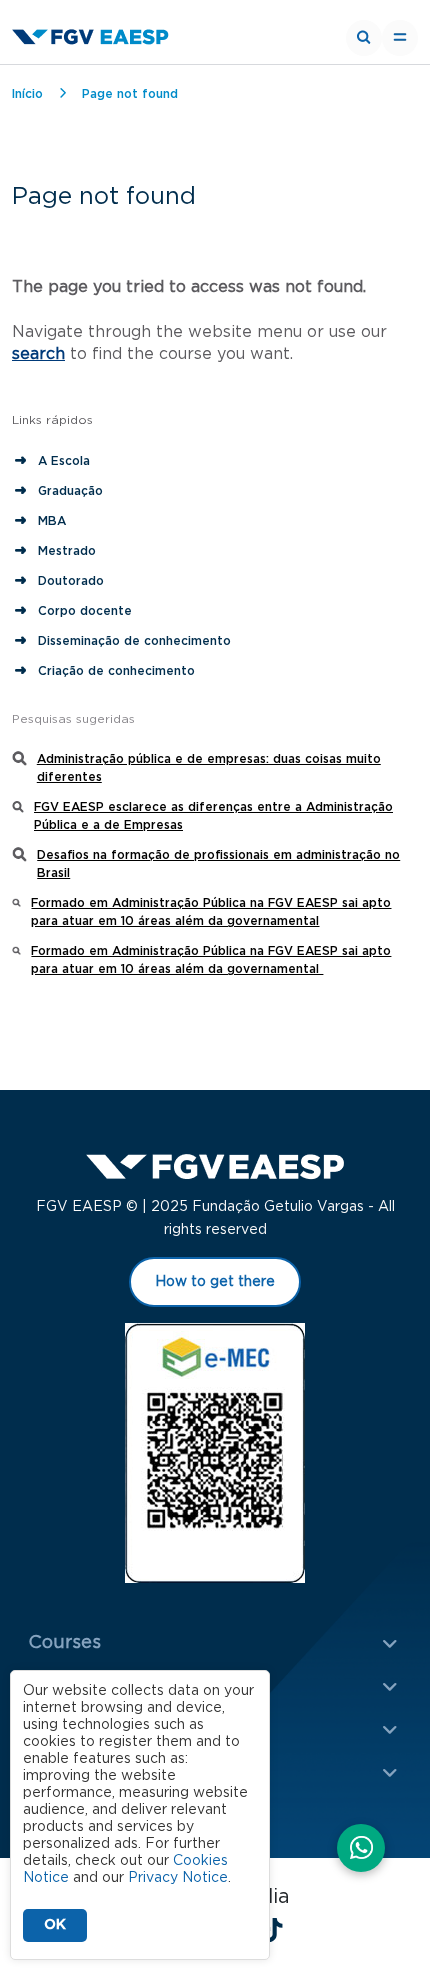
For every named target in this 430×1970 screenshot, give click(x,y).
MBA (52, 521)
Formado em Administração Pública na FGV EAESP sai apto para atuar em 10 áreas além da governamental (211, 912)
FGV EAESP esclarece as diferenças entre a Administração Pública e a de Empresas (213, 816)
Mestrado (67, 551)
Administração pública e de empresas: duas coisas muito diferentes (209, 768)
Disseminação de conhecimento (134, 641)
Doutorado (71, 581)
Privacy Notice (178, 1878)
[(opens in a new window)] (361, 1850)
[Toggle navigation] (400, 38)
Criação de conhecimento (118, 671)
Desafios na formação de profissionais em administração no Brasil (218, 864)
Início (27, 94)
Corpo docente (85, 611)
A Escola (64, 461)
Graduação (70, 491)
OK (55, 1925)
